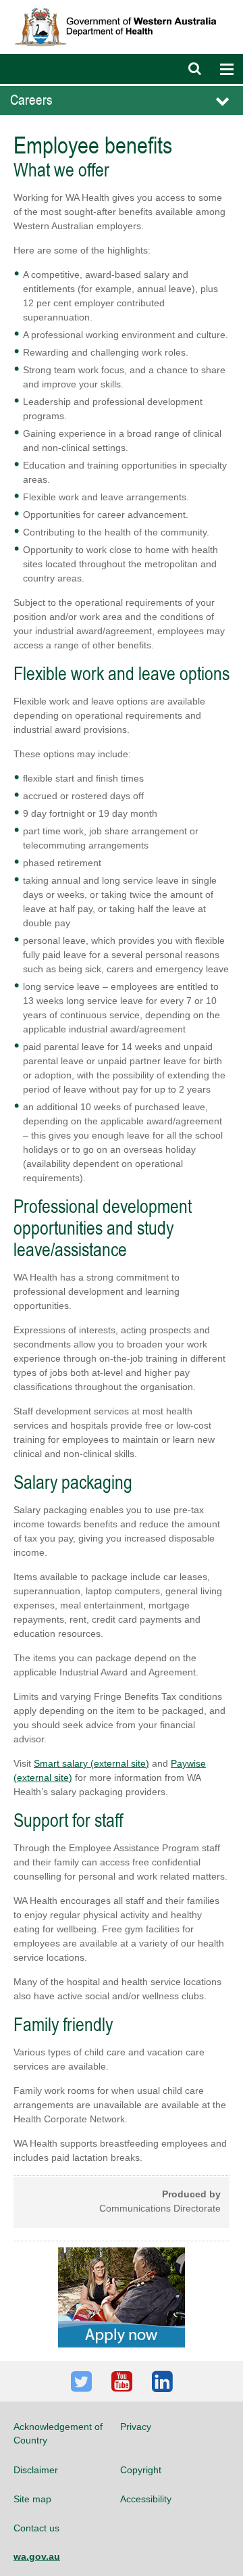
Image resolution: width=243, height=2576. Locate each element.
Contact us (36, 2528)
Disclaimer (36, 2470)
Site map (32, 2499)
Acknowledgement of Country (58, 2433)
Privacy (136, 2427)
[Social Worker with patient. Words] (122, 2297)
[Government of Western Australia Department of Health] (122, 6)
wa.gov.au (37, 2556)
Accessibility (146, 2499)
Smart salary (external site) (91, 1763)
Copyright (141, 2470)
